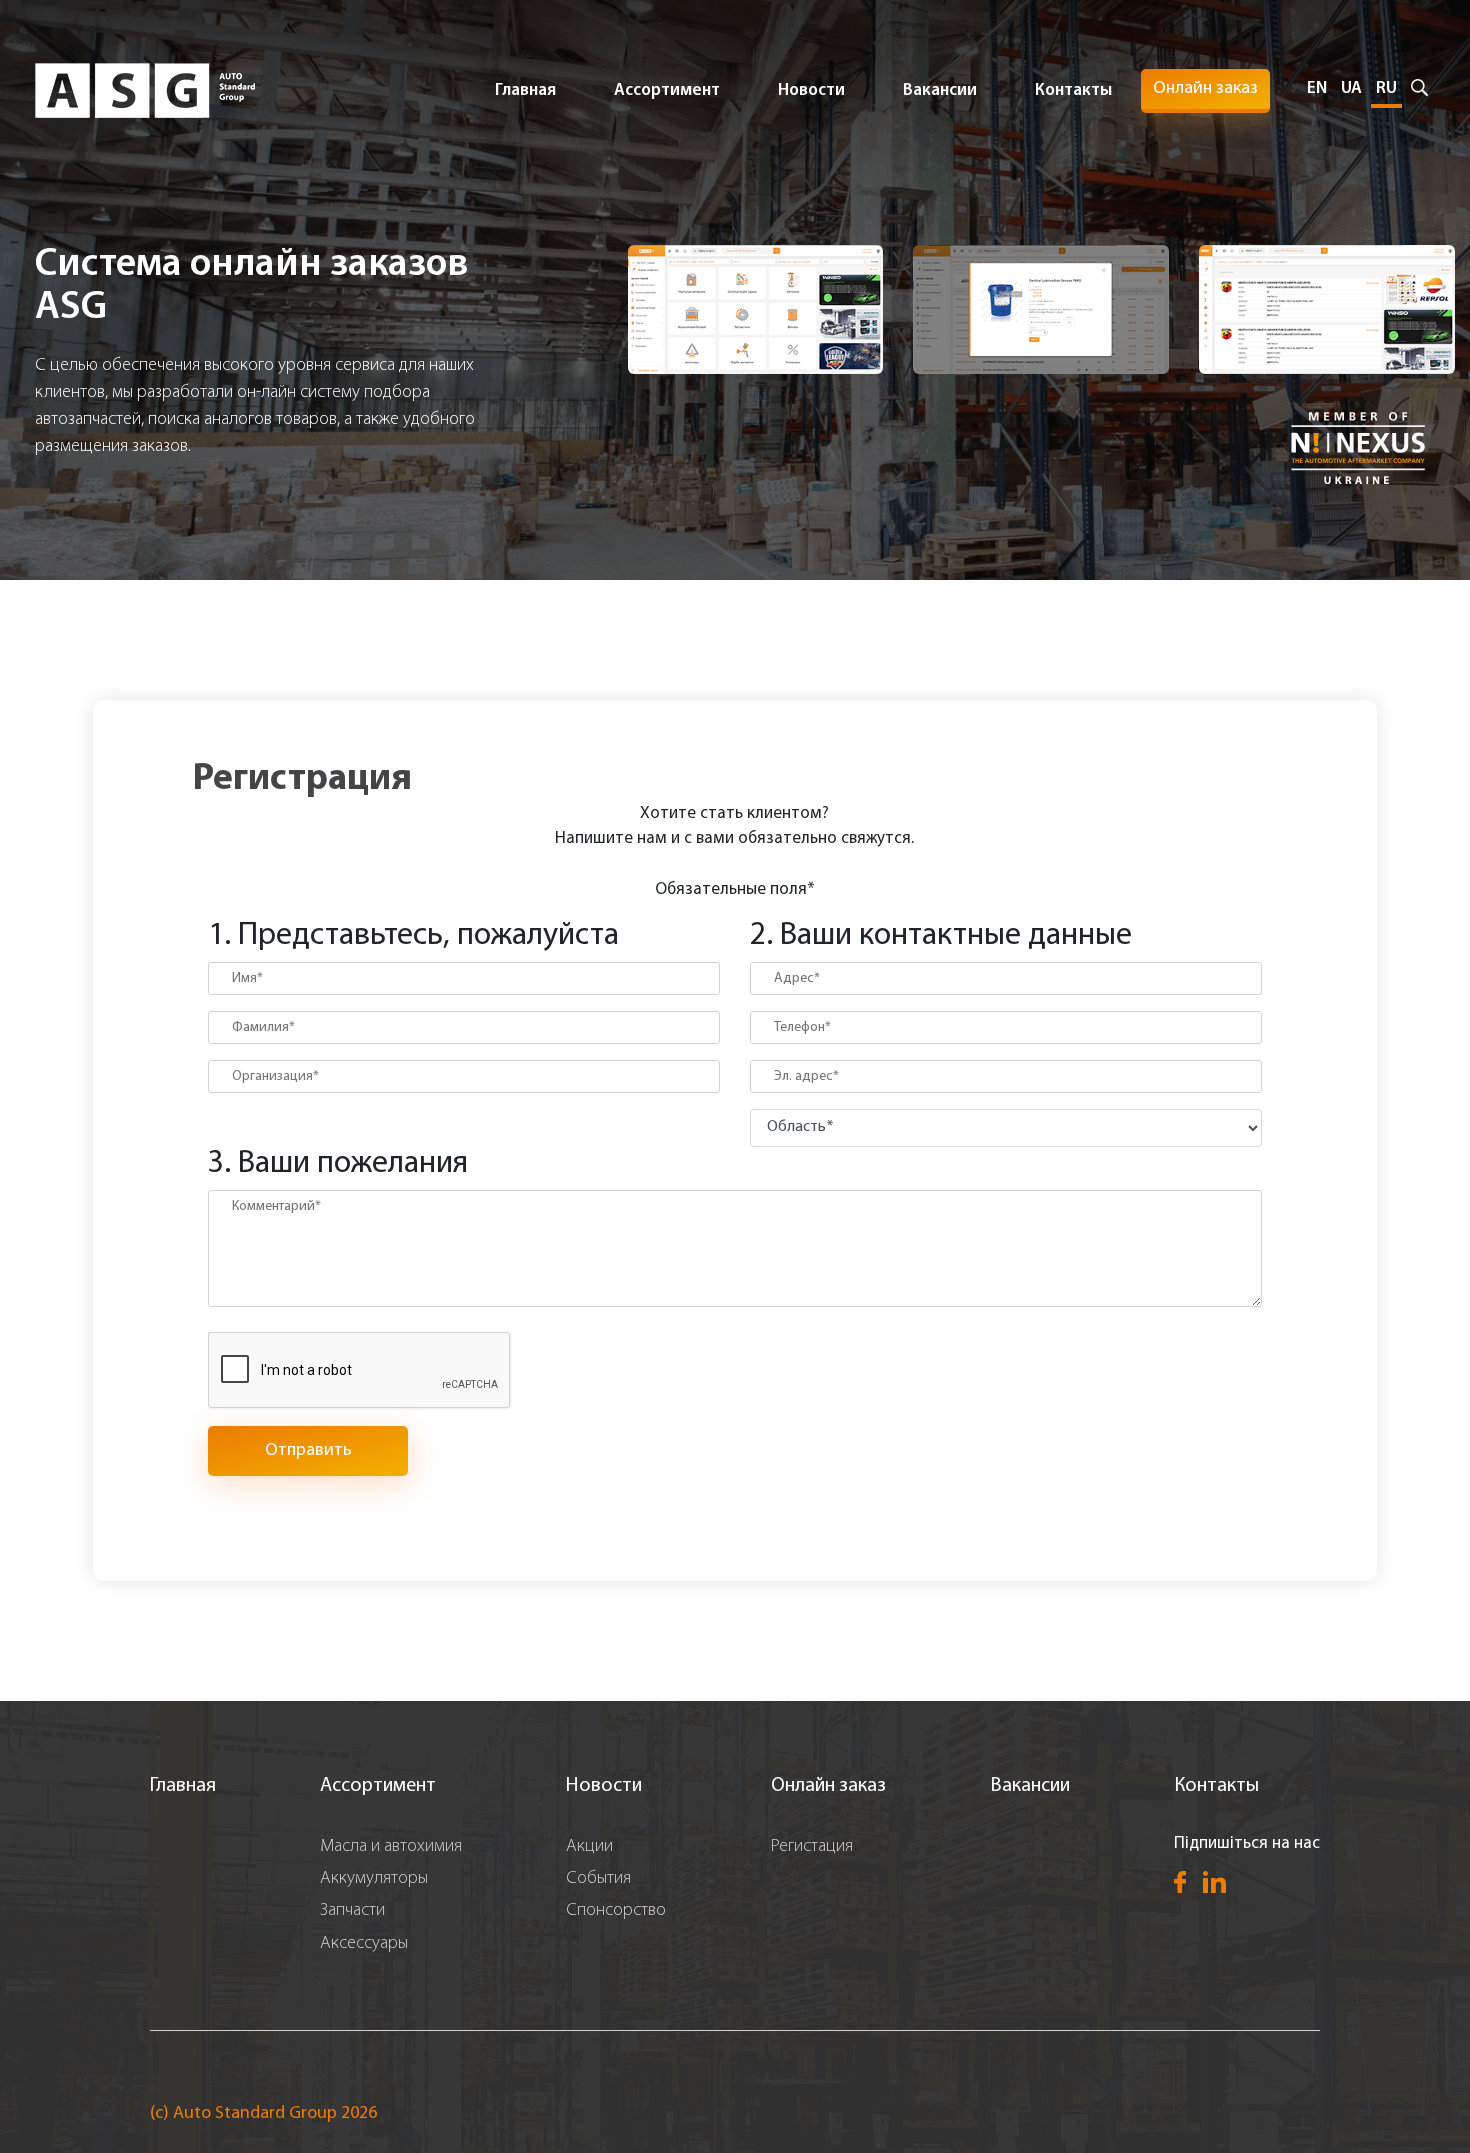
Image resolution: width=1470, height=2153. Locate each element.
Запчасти (352, 1911)
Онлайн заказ (1205, 89)
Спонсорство (616, 1911)
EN (1317, 88)
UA (1351, 88)
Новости (811, 90)
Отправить (308, 1451)
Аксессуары (364, 1944)
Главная (525, 90)
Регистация (812, 1847)
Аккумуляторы (374, 1879)
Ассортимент (378, 1786)
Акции (589, 1847)
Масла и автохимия (391, 1847)
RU (1386, 88)
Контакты (1073, 90)
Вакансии (940, 90)
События (598, 1879)
